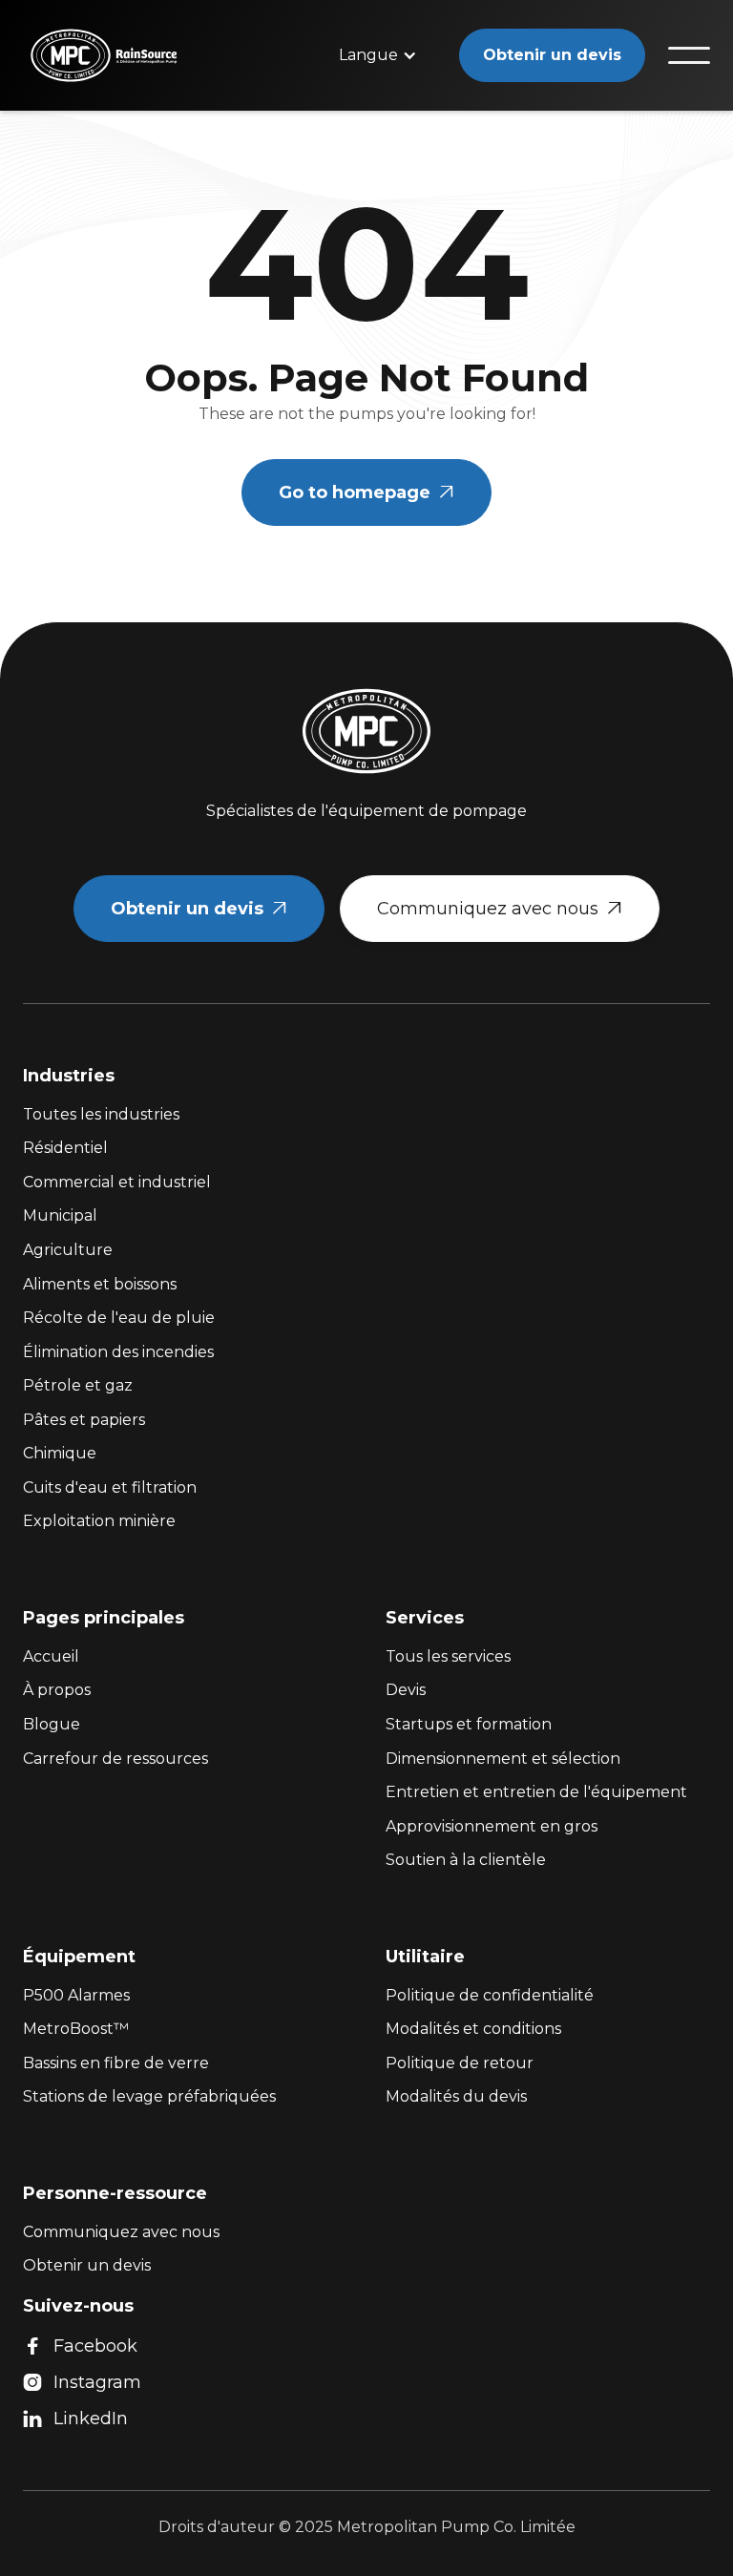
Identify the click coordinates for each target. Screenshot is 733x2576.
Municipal (60, 1215)
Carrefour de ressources (115, 1759)
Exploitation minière (99, 1521)
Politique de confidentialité (490, 1995)
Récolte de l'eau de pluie (119, 1318)
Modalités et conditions (473, 2029)
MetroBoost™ (76, 2029)
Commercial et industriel (117, 1182)
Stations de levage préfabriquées (149, 2096)
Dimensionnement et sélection (503, 1759)
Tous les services (448, 1656)
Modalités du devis (456, 2096)
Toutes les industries (101, 1114)
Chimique (60, 1453)
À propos (57, 1690)
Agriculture (68, 1250)
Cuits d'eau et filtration (110, 1487)
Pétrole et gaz (78, 1385)
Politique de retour (460, 2063)
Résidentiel (65, 1148)
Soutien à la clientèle (466, 1860)
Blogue (52, 1724)
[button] (378, 55)
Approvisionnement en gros (492, 1826)
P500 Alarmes (76, 1995)
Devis (406, 1690)
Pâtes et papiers (84, 1420)
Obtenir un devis (552, 55)
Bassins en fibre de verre (116, 2063)
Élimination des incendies (118, 1352)
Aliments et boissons (100, 1284)
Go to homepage (366, 492)
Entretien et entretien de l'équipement (536, 1792)
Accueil (51, 1656)
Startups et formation (469, 1724)
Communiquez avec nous (500, 909)
